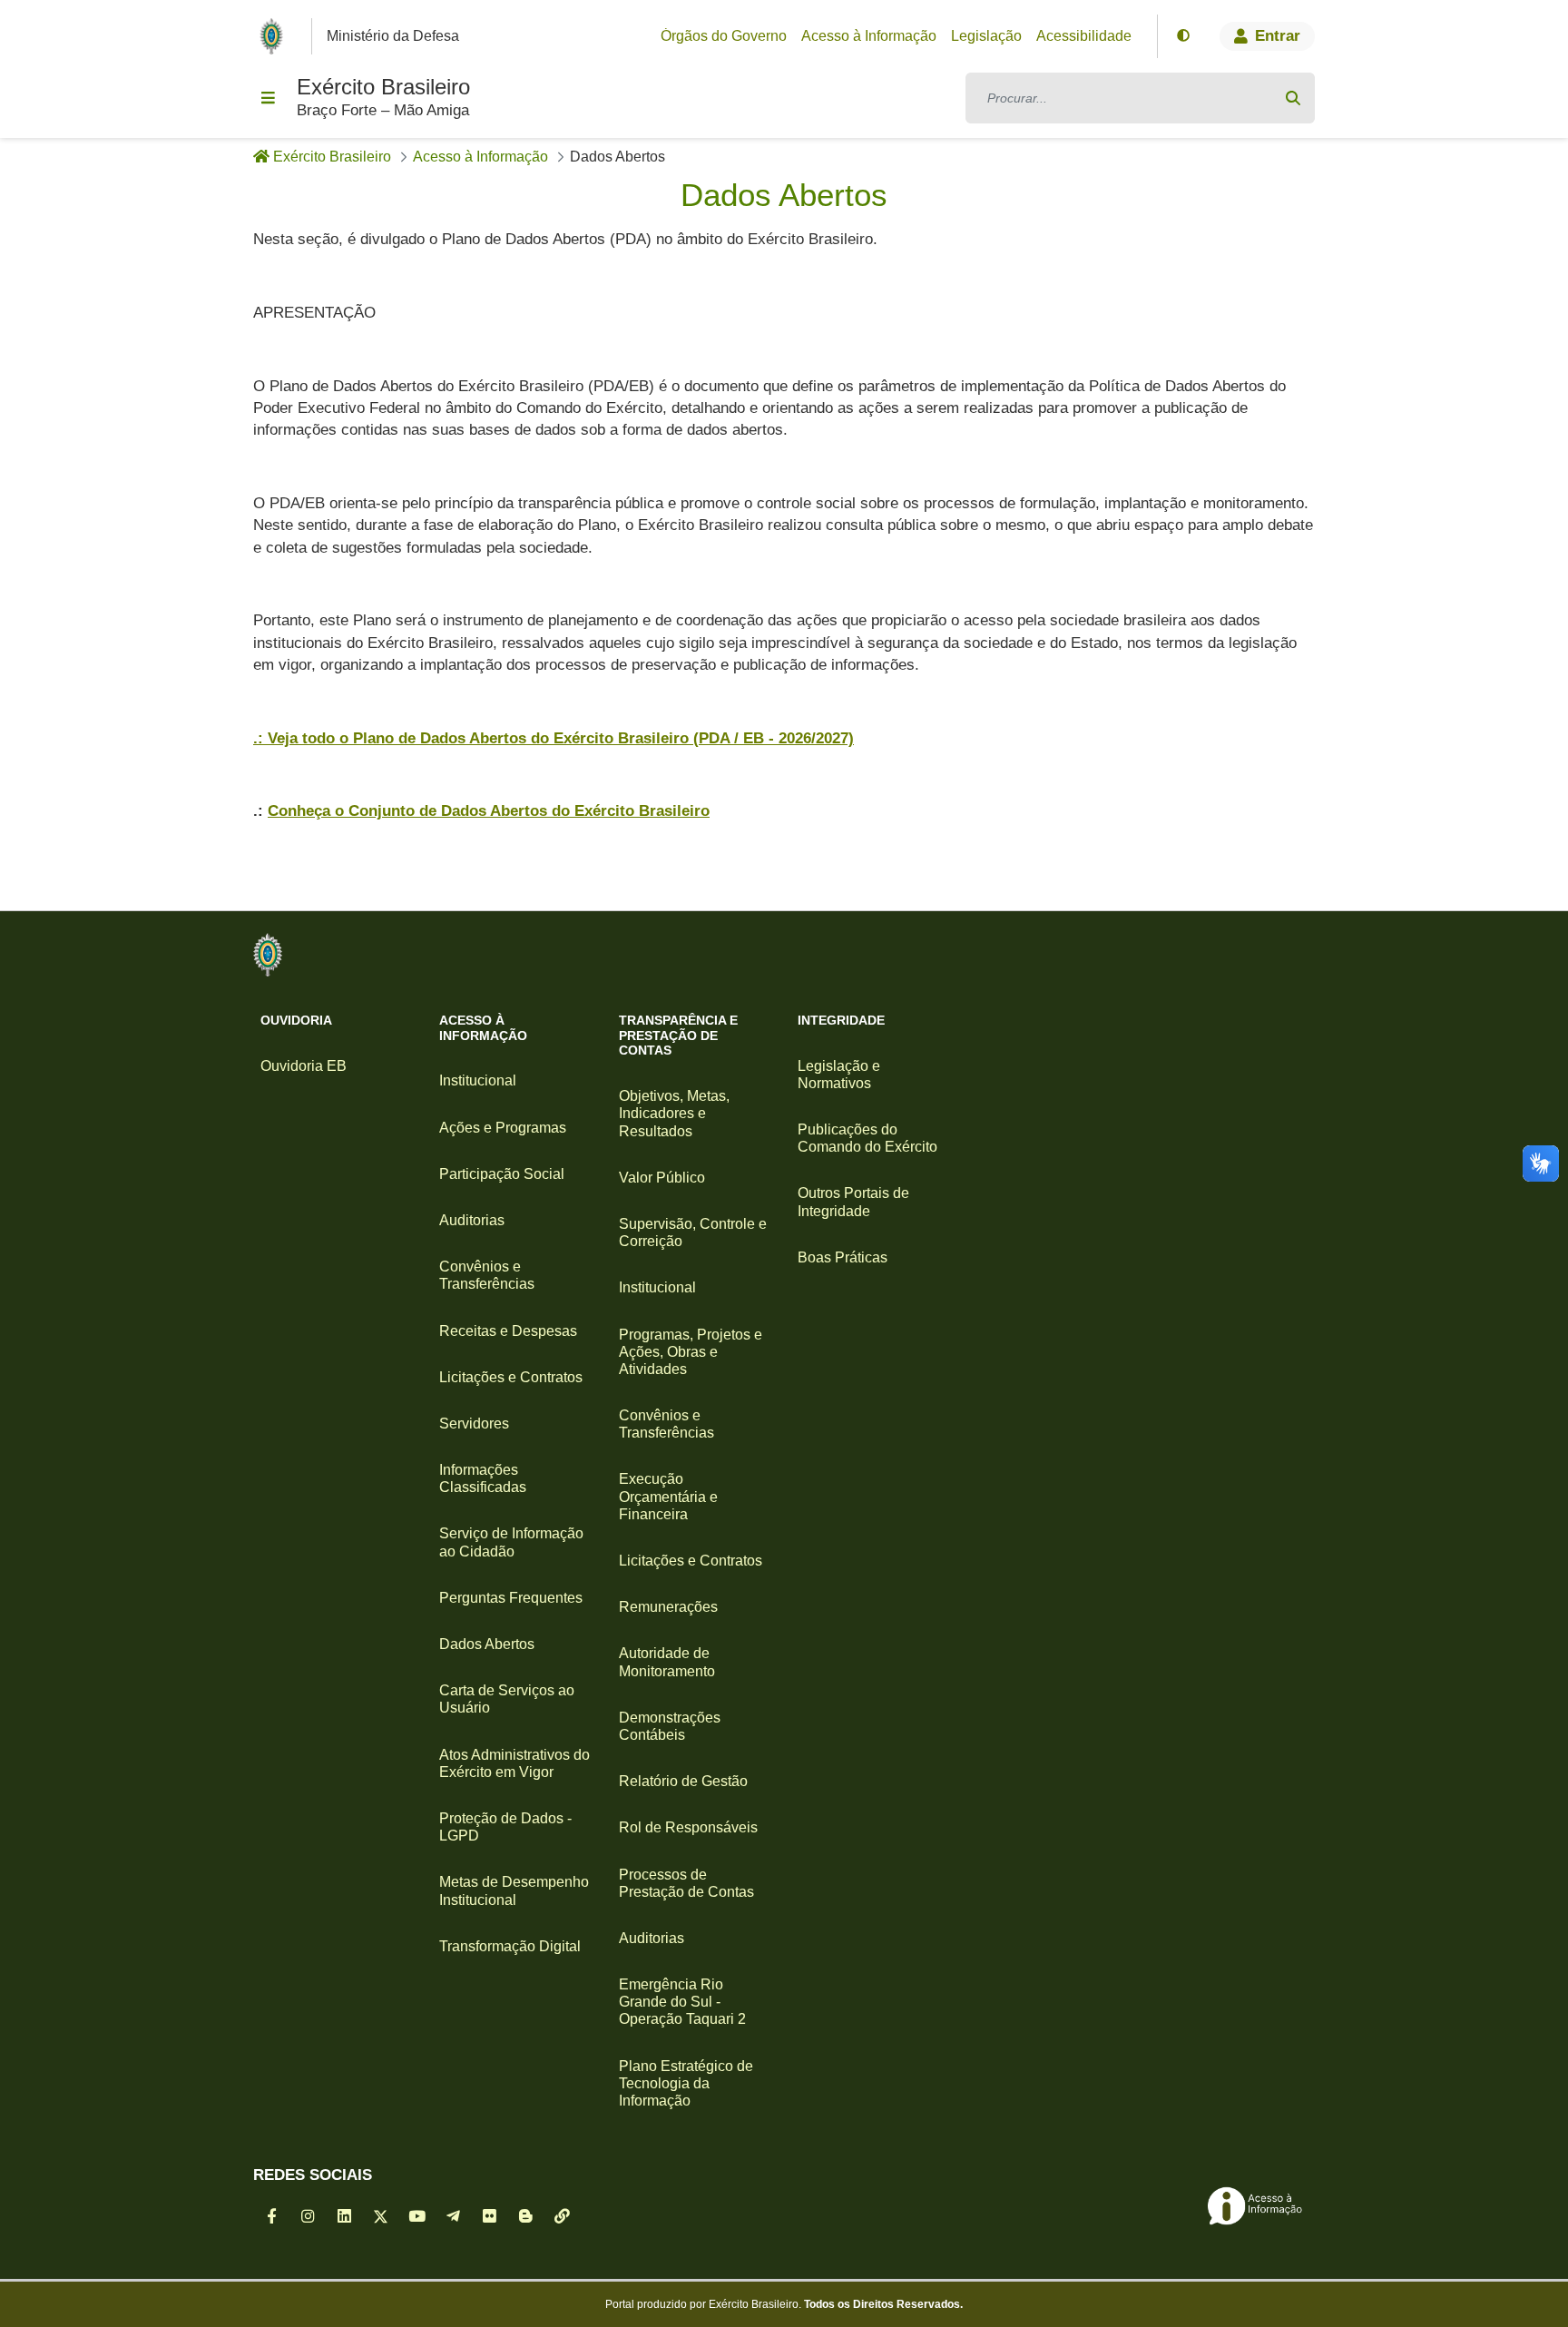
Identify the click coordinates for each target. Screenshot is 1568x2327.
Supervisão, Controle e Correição (693, 1232)
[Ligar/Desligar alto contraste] (1183, 36)
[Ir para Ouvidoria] (268, 955)
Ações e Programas (503, 1128)
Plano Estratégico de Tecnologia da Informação (686, 2083)
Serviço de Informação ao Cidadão (511, 1542)
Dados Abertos (487, 1644)
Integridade (841, 1020)
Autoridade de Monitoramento (667, 1662)
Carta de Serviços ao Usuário (507, 1699)
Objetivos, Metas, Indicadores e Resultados (674, 1113)
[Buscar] (1293, 98)
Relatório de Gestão (683, 1781)
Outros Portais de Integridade (853, 1202)
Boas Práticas (843, 1257)
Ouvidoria (296, 1020)
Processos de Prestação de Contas (686, 1883)
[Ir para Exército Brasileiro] (275, 36)
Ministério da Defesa (393, 36)
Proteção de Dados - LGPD (505, 1827)
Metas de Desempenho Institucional (514, 1890)
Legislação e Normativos (839, 1075)
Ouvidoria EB (304, 1066)
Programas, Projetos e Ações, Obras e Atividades (691, 1352)
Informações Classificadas (483, 1478)
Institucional (478, 1080)
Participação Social (502, 1174)
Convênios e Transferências (487, 1275)
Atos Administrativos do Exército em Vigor (514, 1763)
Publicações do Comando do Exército (867, 1138)
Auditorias (472, 1220)
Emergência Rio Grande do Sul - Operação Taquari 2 (682, 2002)
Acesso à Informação (483, 1028)
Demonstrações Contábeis (670, 1726)
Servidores (474, 1424)
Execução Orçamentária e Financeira (668, 1496)
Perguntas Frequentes (511, 1598)
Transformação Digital (510, 1946)
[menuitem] (724, 36)
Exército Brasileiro (383, 87)
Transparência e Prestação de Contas (678, 1036)
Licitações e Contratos (511, 1377)
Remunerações (668, 1607)
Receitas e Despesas (508, 1331)
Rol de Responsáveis (688, 1827)
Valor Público (662, 1178)
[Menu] (268, 98)
